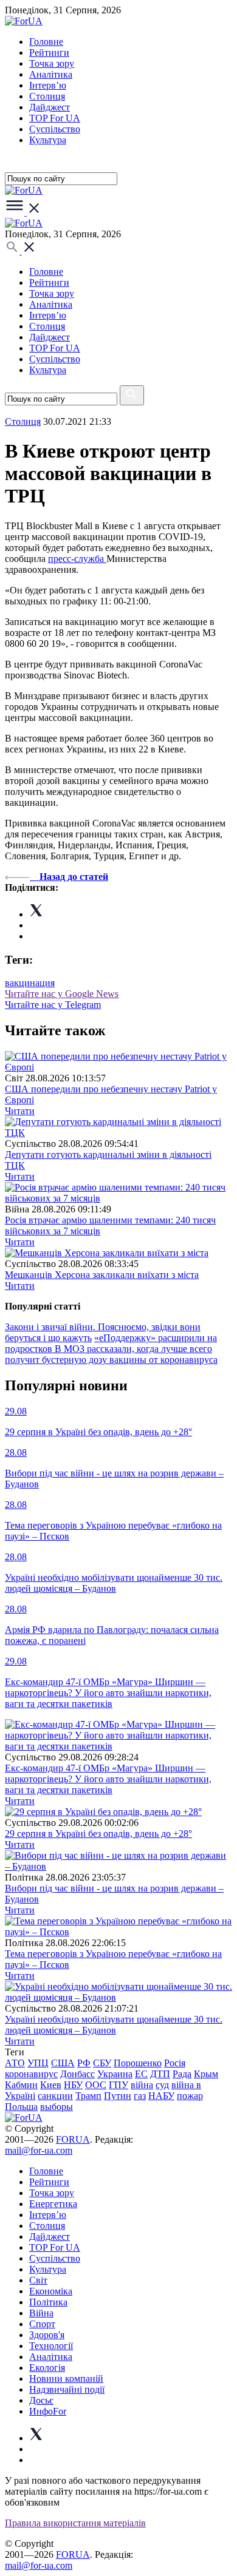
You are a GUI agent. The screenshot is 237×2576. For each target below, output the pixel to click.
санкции (55, 2096)
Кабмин (21, 2085)
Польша (21, 2107)
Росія (175, 2063)
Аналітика (51, 74)
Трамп (88, 2096)
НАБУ (161, 2096)
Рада (182, 2074)
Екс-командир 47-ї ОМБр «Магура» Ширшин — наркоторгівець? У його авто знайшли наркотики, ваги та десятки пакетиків (108, 1779)
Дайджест (50, 107)
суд (162, 2085)
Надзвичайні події (67, 2389)
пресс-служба (77, 559)
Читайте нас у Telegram (53, 1005)
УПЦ (38, 2063)
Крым (206, 2074)
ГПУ (118, 2085)
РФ (84, 2063)
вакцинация (30, 983)
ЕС (141, 2074)
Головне (46, 42)
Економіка (51, 2291)
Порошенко (138, 2063)
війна (142, 2085)
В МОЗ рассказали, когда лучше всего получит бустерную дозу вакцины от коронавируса (111, 1354)
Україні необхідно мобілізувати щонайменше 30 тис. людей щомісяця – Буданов (114, 2025)
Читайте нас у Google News (62, 994)
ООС (96, 2085)
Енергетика (53, 2204)
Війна (41, 2313)
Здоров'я (47, 2335)
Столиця (47, 96)
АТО (15, 2063)
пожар (190, 2096)
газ (140, 2096)
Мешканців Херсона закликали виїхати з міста (102, 1275)
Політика (48, 2302)
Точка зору (52, 63)
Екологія (47, 2368)
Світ (38, 2280)
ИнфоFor (48, 2411)
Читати (20, 1111)
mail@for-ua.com (39, 2150)
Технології (51, 2346)
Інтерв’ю (48, 85)
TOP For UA (55, 118)
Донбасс (77, 2074)
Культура (48, 140)
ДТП (160, 2074)
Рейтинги (49, 52)
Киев (51, 2085)
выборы (57, 2107)
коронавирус (31, 2074)
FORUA (73, 2139)
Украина (115, 2074)
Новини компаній (66, 2378)
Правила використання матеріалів (75, 2523)
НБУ (73, 2085)
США (63, 2063)
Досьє (41, 2400)
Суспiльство (55, 129)
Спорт (42, 2324)
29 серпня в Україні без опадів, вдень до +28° (98, 1834)
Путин (118, 2096)
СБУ (102, 2063)
